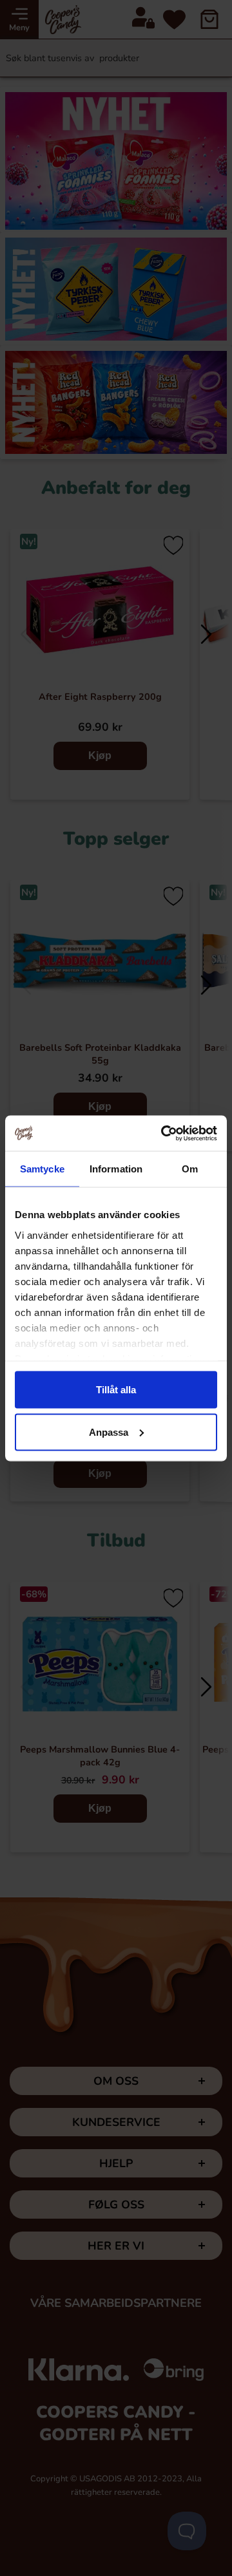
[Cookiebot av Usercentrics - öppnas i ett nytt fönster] (164, 1133)
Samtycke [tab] (42, 1169)
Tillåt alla (116, 1390)
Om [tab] (190, 1169)
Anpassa (109, 1432)
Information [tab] (116, 1169)
